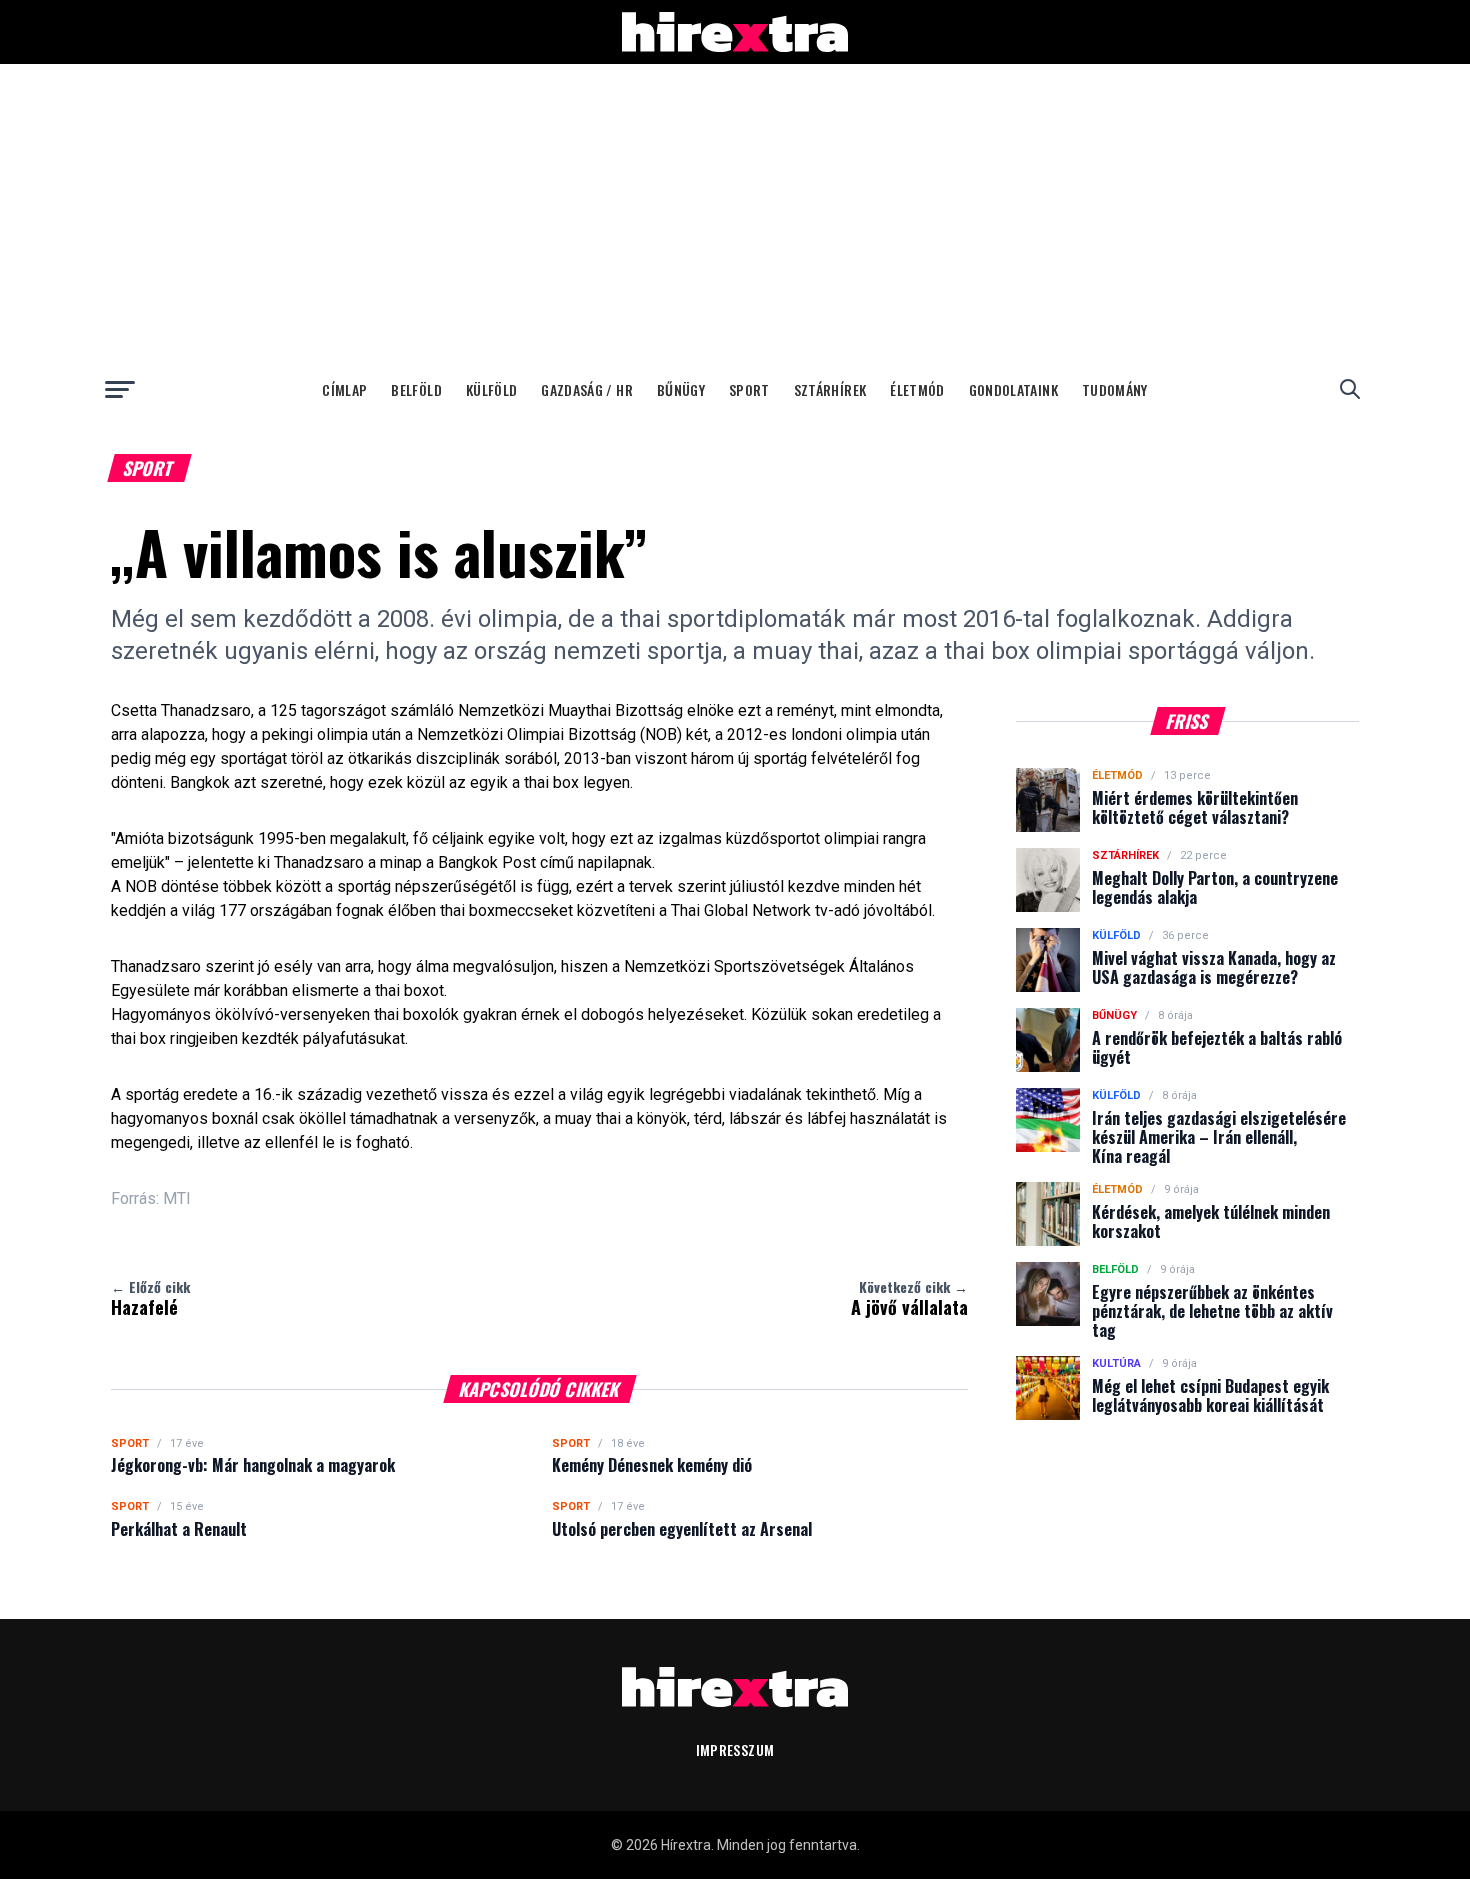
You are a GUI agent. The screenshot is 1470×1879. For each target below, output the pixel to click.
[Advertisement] (735, 214)
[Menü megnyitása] (120, 389)
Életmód (917, 389)
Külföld (491, 389)
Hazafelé (150, 1298)
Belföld (416, 389)
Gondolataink (1013, 389)
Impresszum (735, 1749)
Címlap (344, 389)
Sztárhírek (830, 389)
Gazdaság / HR (587, 389)
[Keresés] (1350, 389)
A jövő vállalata (909, 1298)
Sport (749, 389)
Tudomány (1115, 389)
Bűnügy (681, 389)
